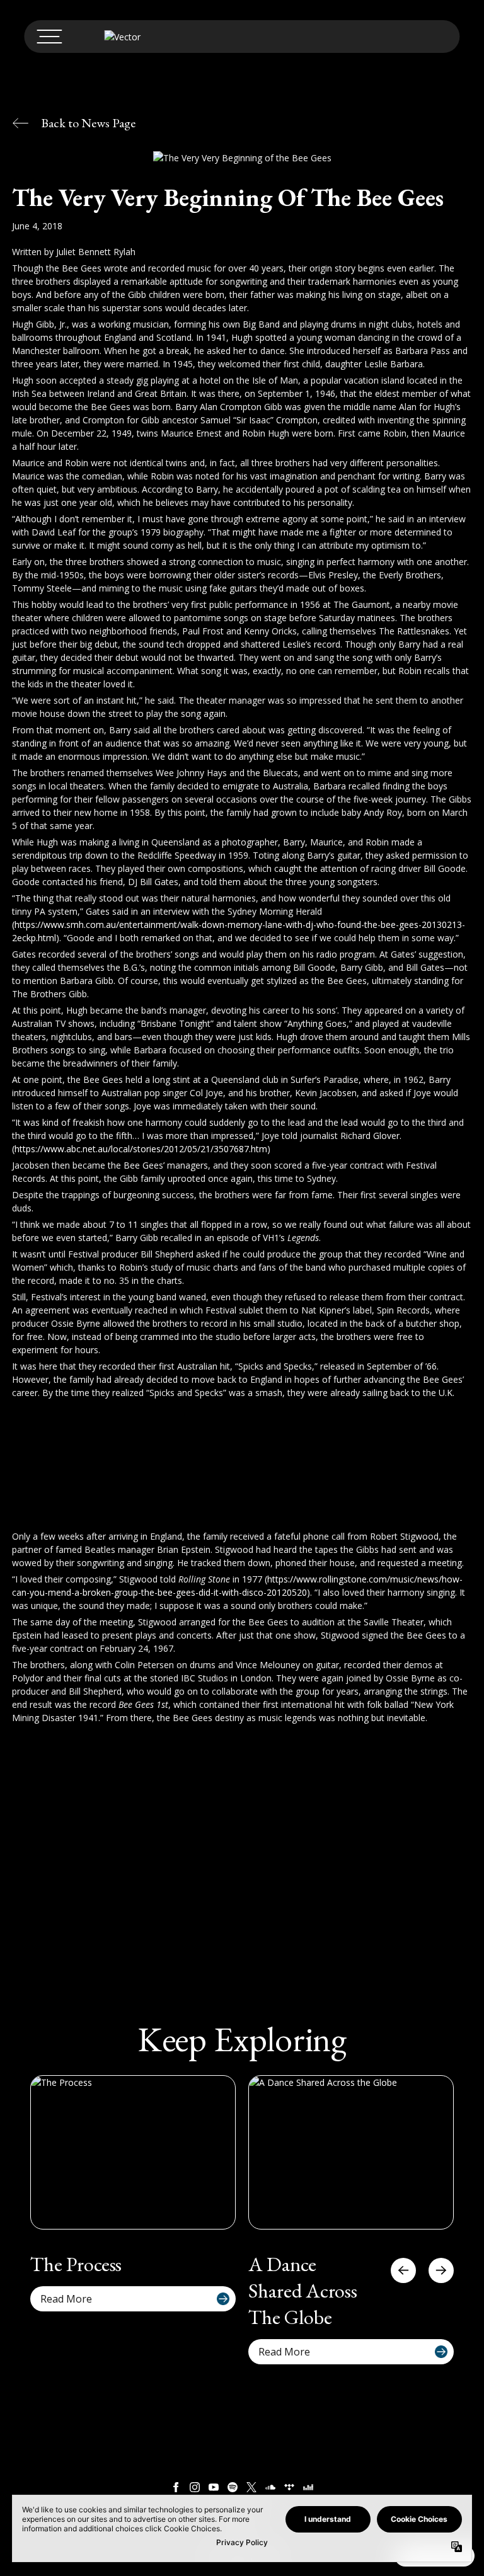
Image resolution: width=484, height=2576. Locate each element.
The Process (76, 2264)
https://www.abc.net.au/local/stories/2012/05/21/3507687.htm (141, 1149)
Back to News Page (88, 123)
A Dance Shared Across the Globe (303, 2291)
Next (441, 2270)
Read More (66, 2299)
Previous (403, 2270)
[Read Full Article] (133, 2152)
